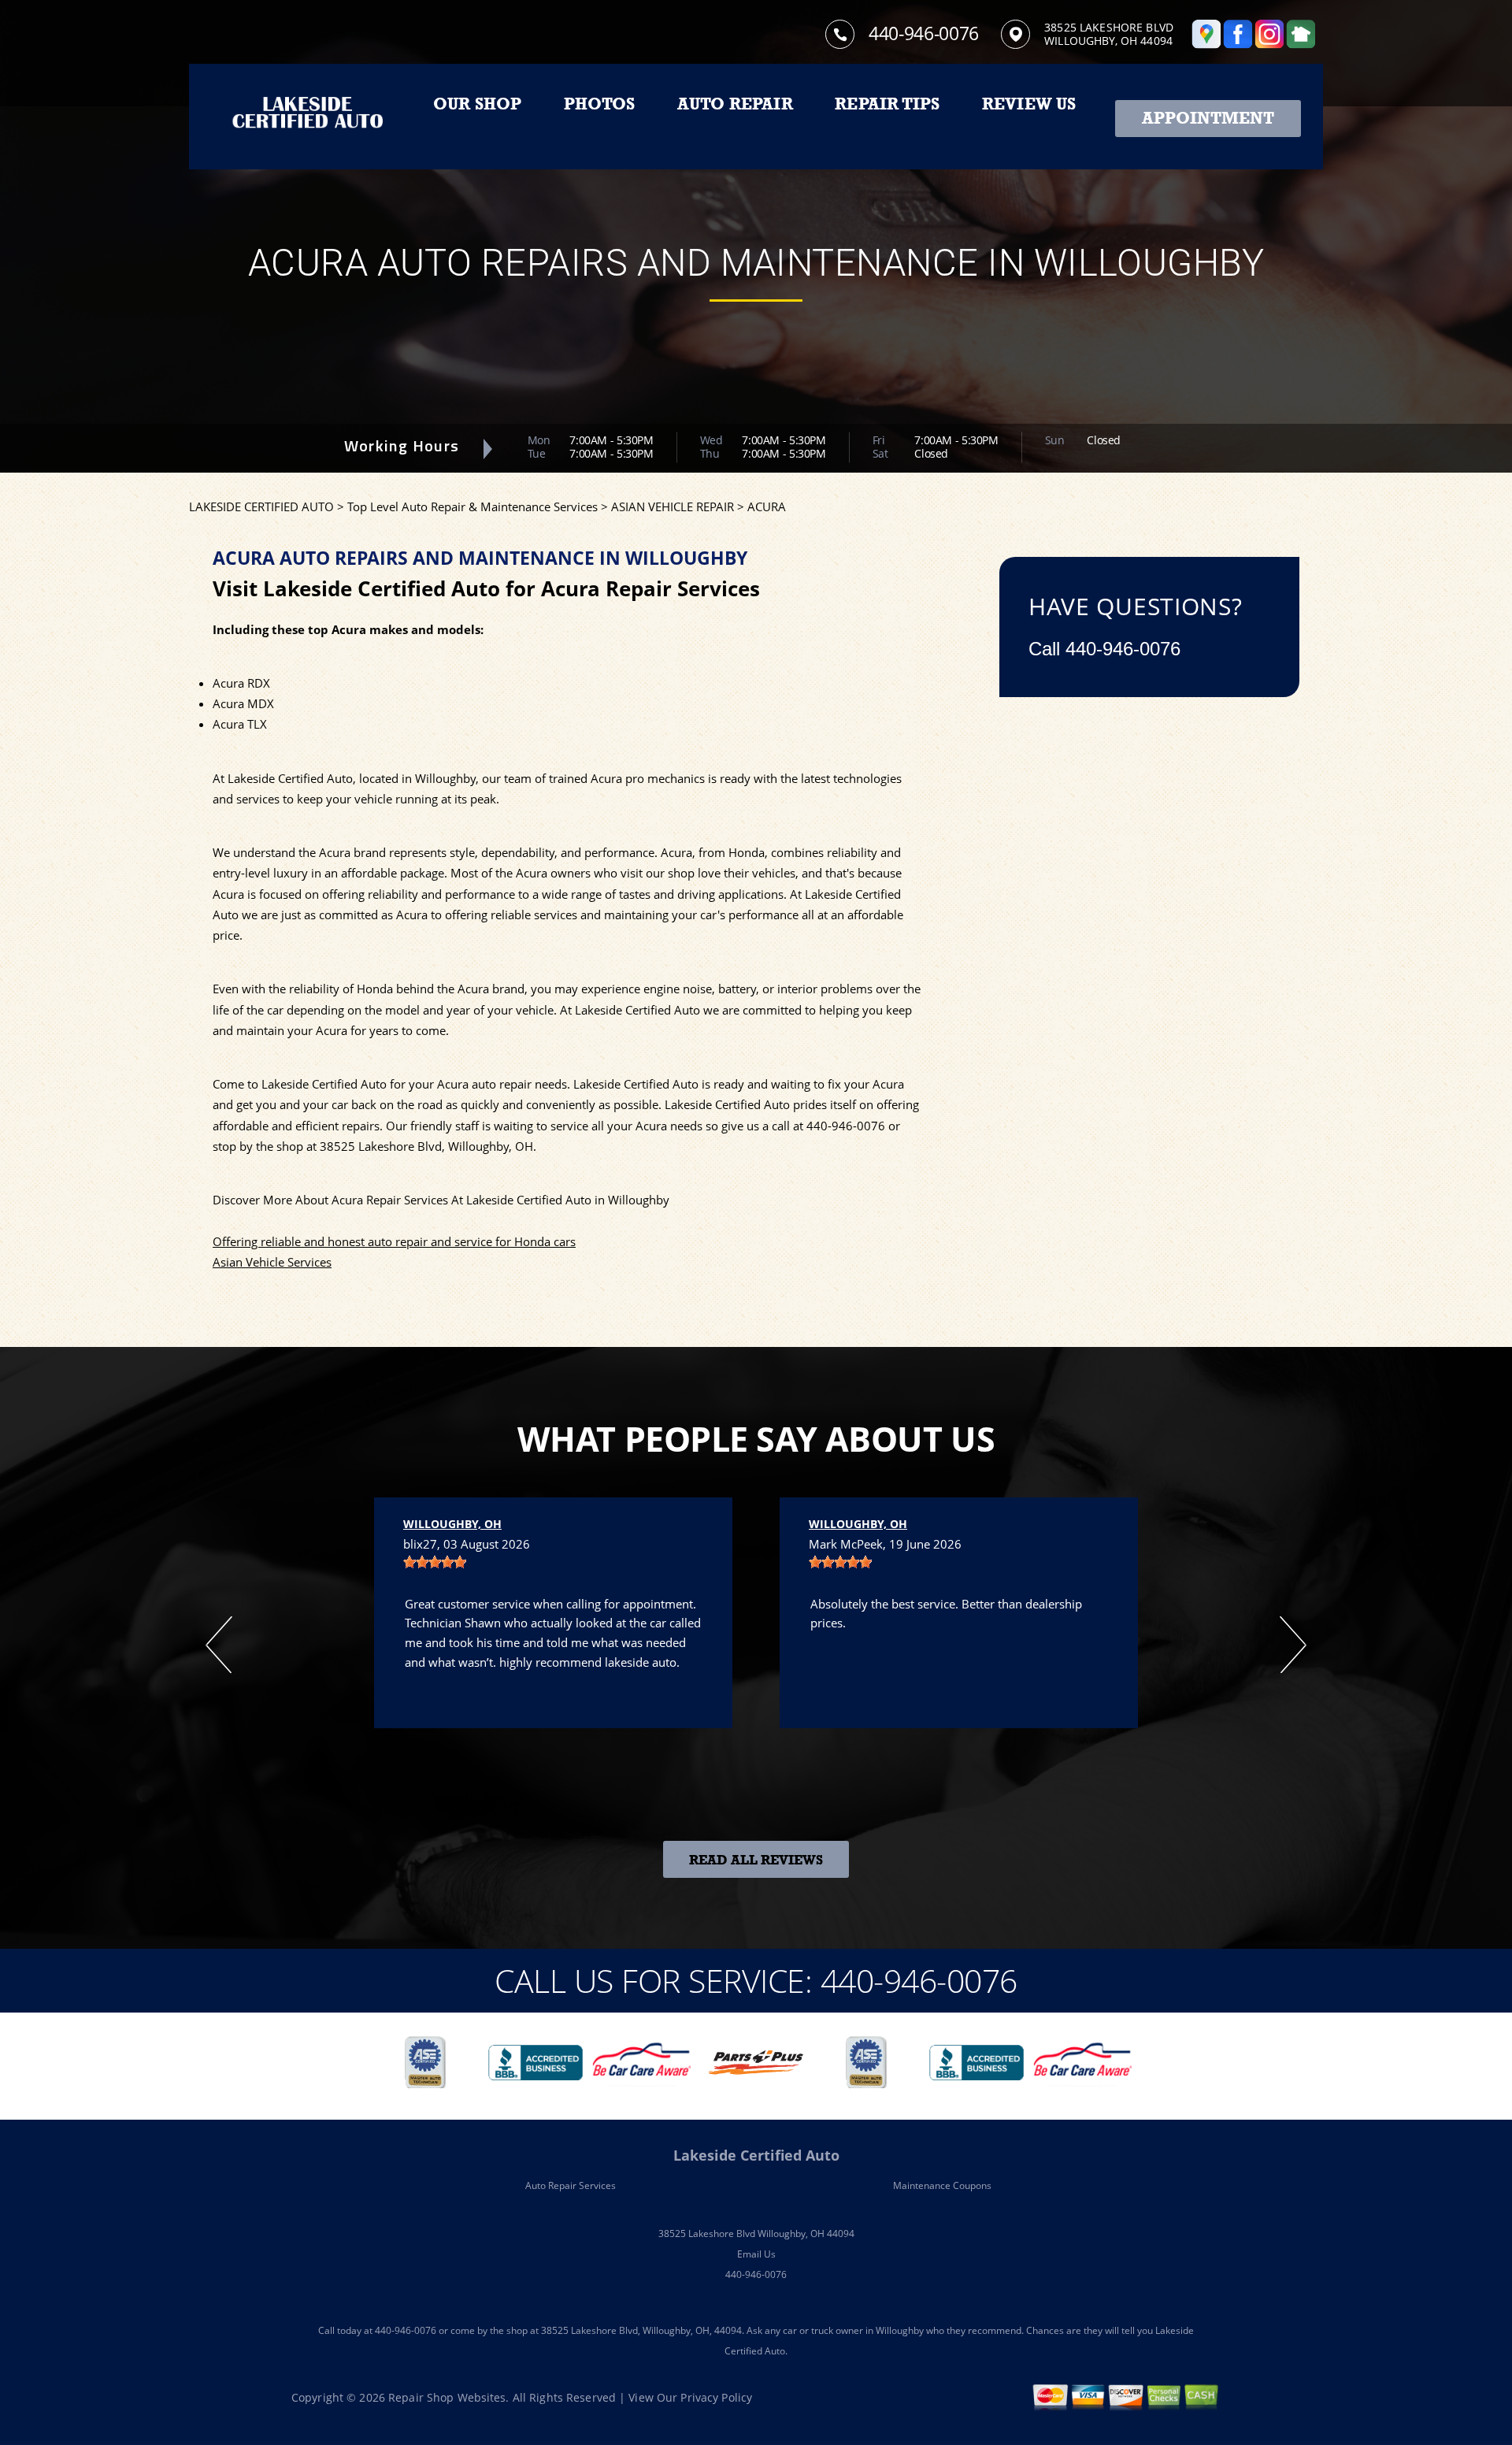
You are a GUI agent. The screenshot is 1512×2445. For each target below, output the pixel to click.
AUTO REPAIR (735, 104)
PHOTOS (599, 104)
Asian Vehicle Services (272, 1262)
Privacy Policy (716, 2397)
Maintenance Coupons (942, 2185)
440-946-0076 (924, 33)
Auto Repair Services (571, 2185)
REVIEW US (1029, 104)
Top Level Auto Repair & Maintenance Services (472, 506)
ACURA (767, 506)
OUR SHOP (478, 104)
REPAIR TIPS (887, 104)
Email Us (756, 2254)
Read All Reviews (756, 1860)
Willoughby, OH (452, 1524)
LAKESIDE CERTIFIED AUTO (261, 506)
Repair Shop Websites (447, 2397)
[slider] (435, 1562)
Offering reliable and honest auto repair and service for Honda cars (394, 1241)
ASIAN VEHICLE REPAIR (673, 506)
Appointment (1208, 118)
